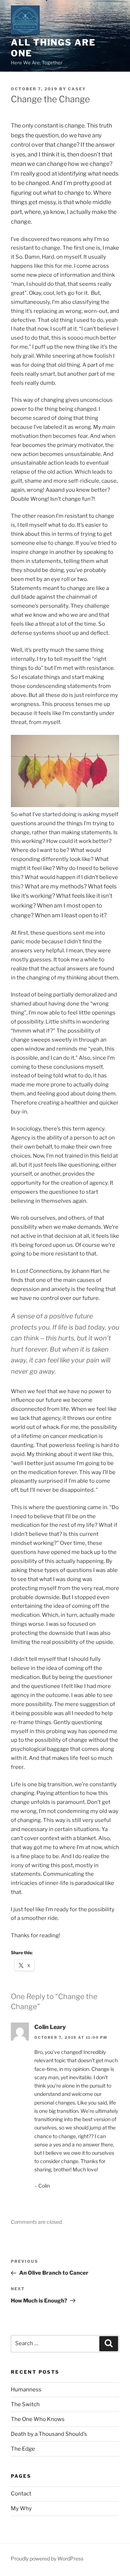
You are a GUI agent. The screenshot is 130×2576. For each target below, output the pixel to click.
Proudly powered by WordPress (47, 2558)
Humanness (26, 2390)
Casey (77, 89)
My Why (21, 2508)
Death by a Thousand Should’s (49, 2434)
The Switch (25, 2404)
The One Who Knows (38, 2419)
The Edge (23, 2449)
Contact (21, 2494)
